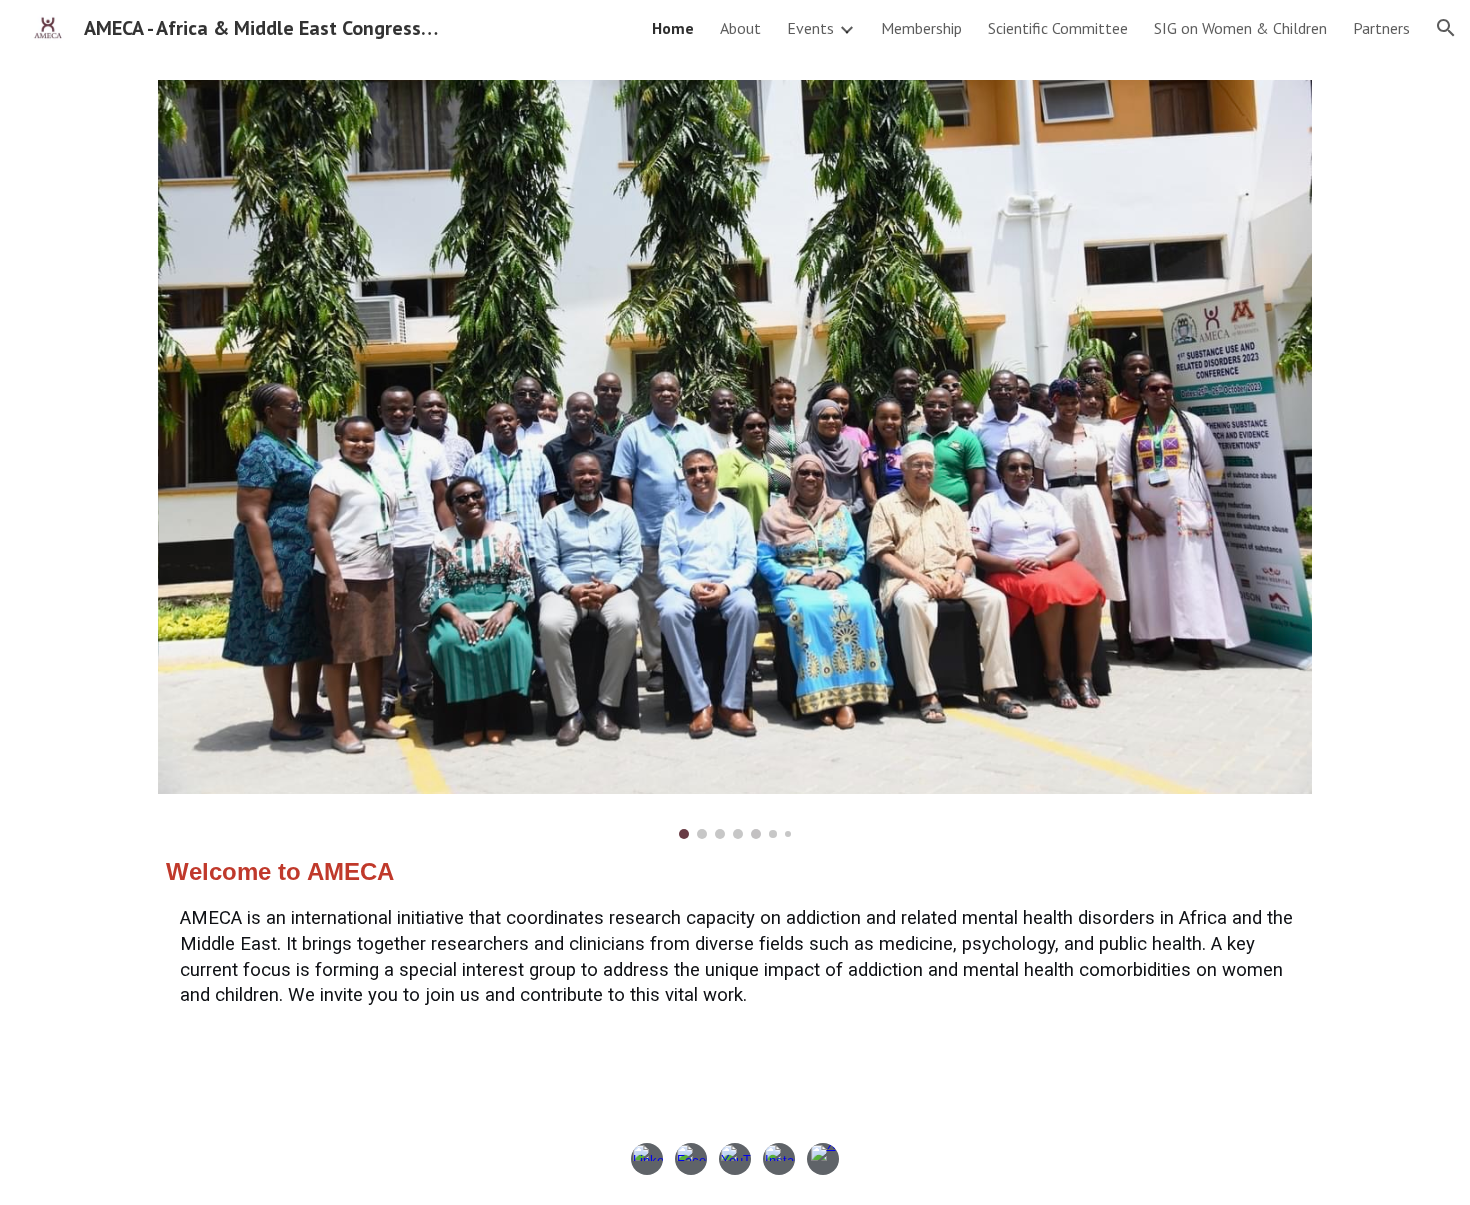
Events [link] (810, 28)
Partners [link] (1381, 28)
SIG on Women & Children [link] (1240, 28)
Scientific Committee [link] (1058, 28)
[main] (735, 931)
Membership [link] (921, 28)
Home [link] (673, 28)
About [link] (740, 28)
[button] (1446, 28)
